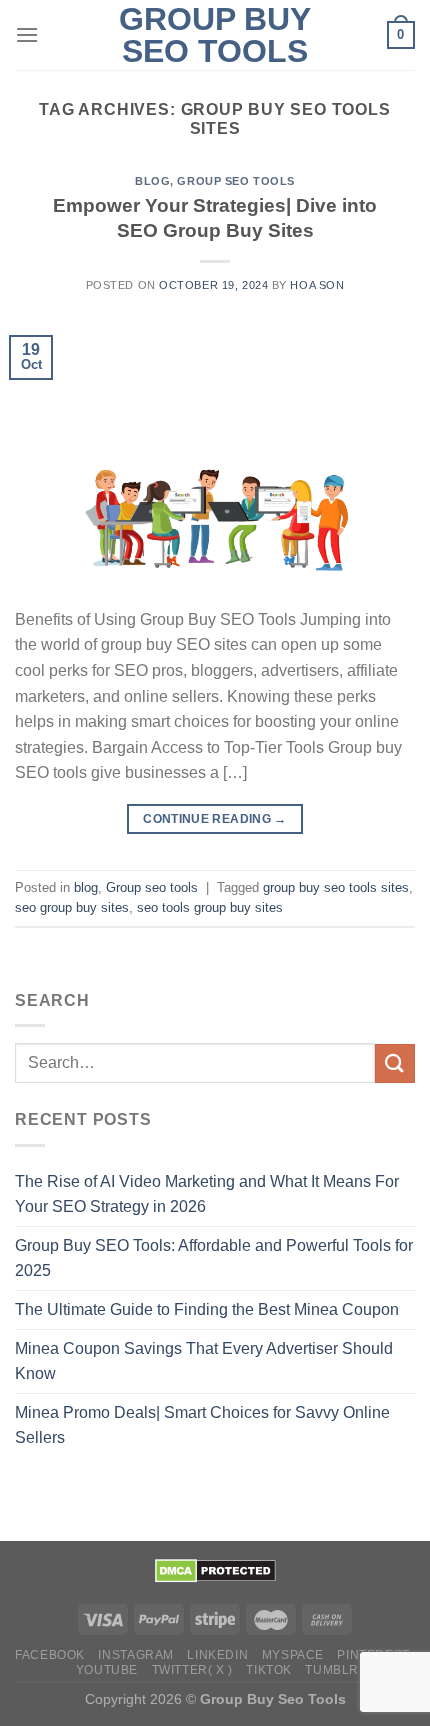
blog (152, 181)
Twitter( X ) (192, 1670)
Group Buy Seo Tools (215, 35)
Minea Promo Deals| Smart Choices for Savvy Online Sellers (202, 1425)
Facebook (50, 1655)
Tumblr (332, 1670)
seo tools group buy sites (210, 907)
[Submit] (395, 1063)
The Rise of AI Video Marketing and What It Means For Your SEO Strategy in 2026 (207, 1194)
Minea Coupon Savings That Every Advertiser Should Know (204, 1361)
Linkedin (217, 1655)
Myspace (293, 1655)
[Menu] (27, 34)
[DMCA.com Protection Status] (215, 1569)
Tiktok (269, 1670)
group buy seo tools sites (336, 887)
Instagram (136, 1655)
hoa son (317, 285)
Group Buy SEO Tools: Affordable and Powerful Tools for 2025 (214, 1258)
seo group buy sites (72, 907)
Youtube (107, 1670)
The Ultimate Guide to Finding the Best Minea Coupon (207, 1309)
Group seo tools (235, 181)
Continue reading (215, 819)
